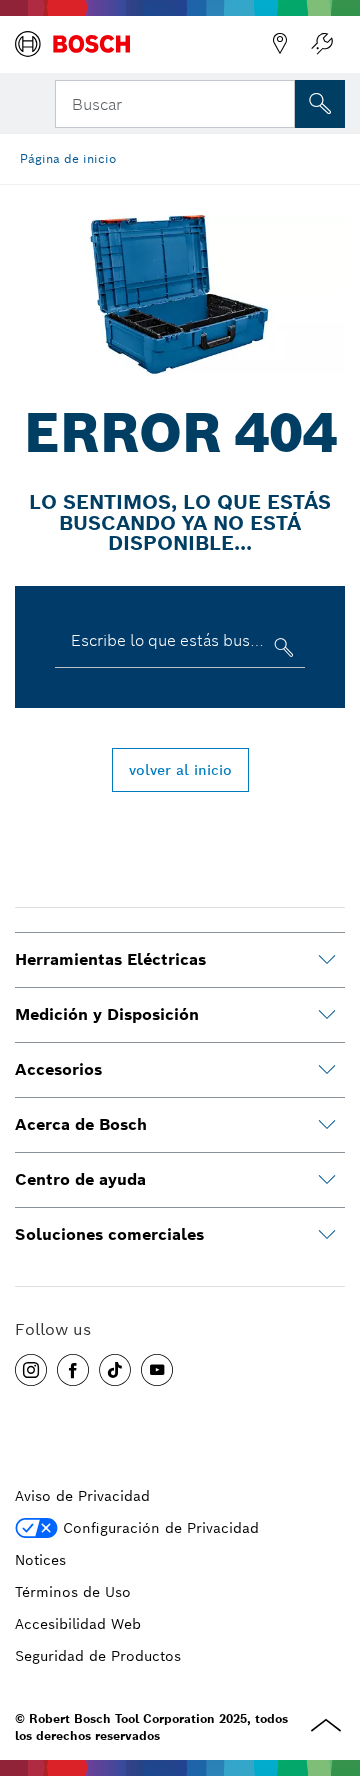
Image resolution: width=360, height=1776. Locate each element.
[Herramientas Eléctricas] (327, 960)
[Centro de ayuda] (327, 1180)
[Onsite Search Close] (278, 102)
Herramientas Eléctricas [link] (110, 959)
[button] (31, 1370)
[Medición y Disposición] (327, 1015)
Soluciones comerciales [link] (109, 1234)
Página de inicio (68, 158)
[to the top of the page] (330, 1658)
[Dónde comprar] (280, 44)
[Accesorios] (327, 1070)
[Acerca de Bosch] (327, 1125)
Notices (40, 1560)
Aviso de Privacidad (82, 1496)
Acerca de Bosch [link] (81, 1124)
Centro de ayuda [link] (80, 1179)
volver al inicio (180, 770)
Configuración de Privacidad (161, 1528)
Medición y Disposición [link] (107, 1014)
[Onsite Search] (320, 104)
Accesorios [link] (58, 1069)
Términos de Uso (73, 1592)
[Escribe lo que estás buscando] (281, 651)
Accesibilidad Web (78, 1624)
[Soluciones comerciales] (327, 1235)
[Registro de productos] (322, 44)
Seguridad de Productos (98, 1656)
